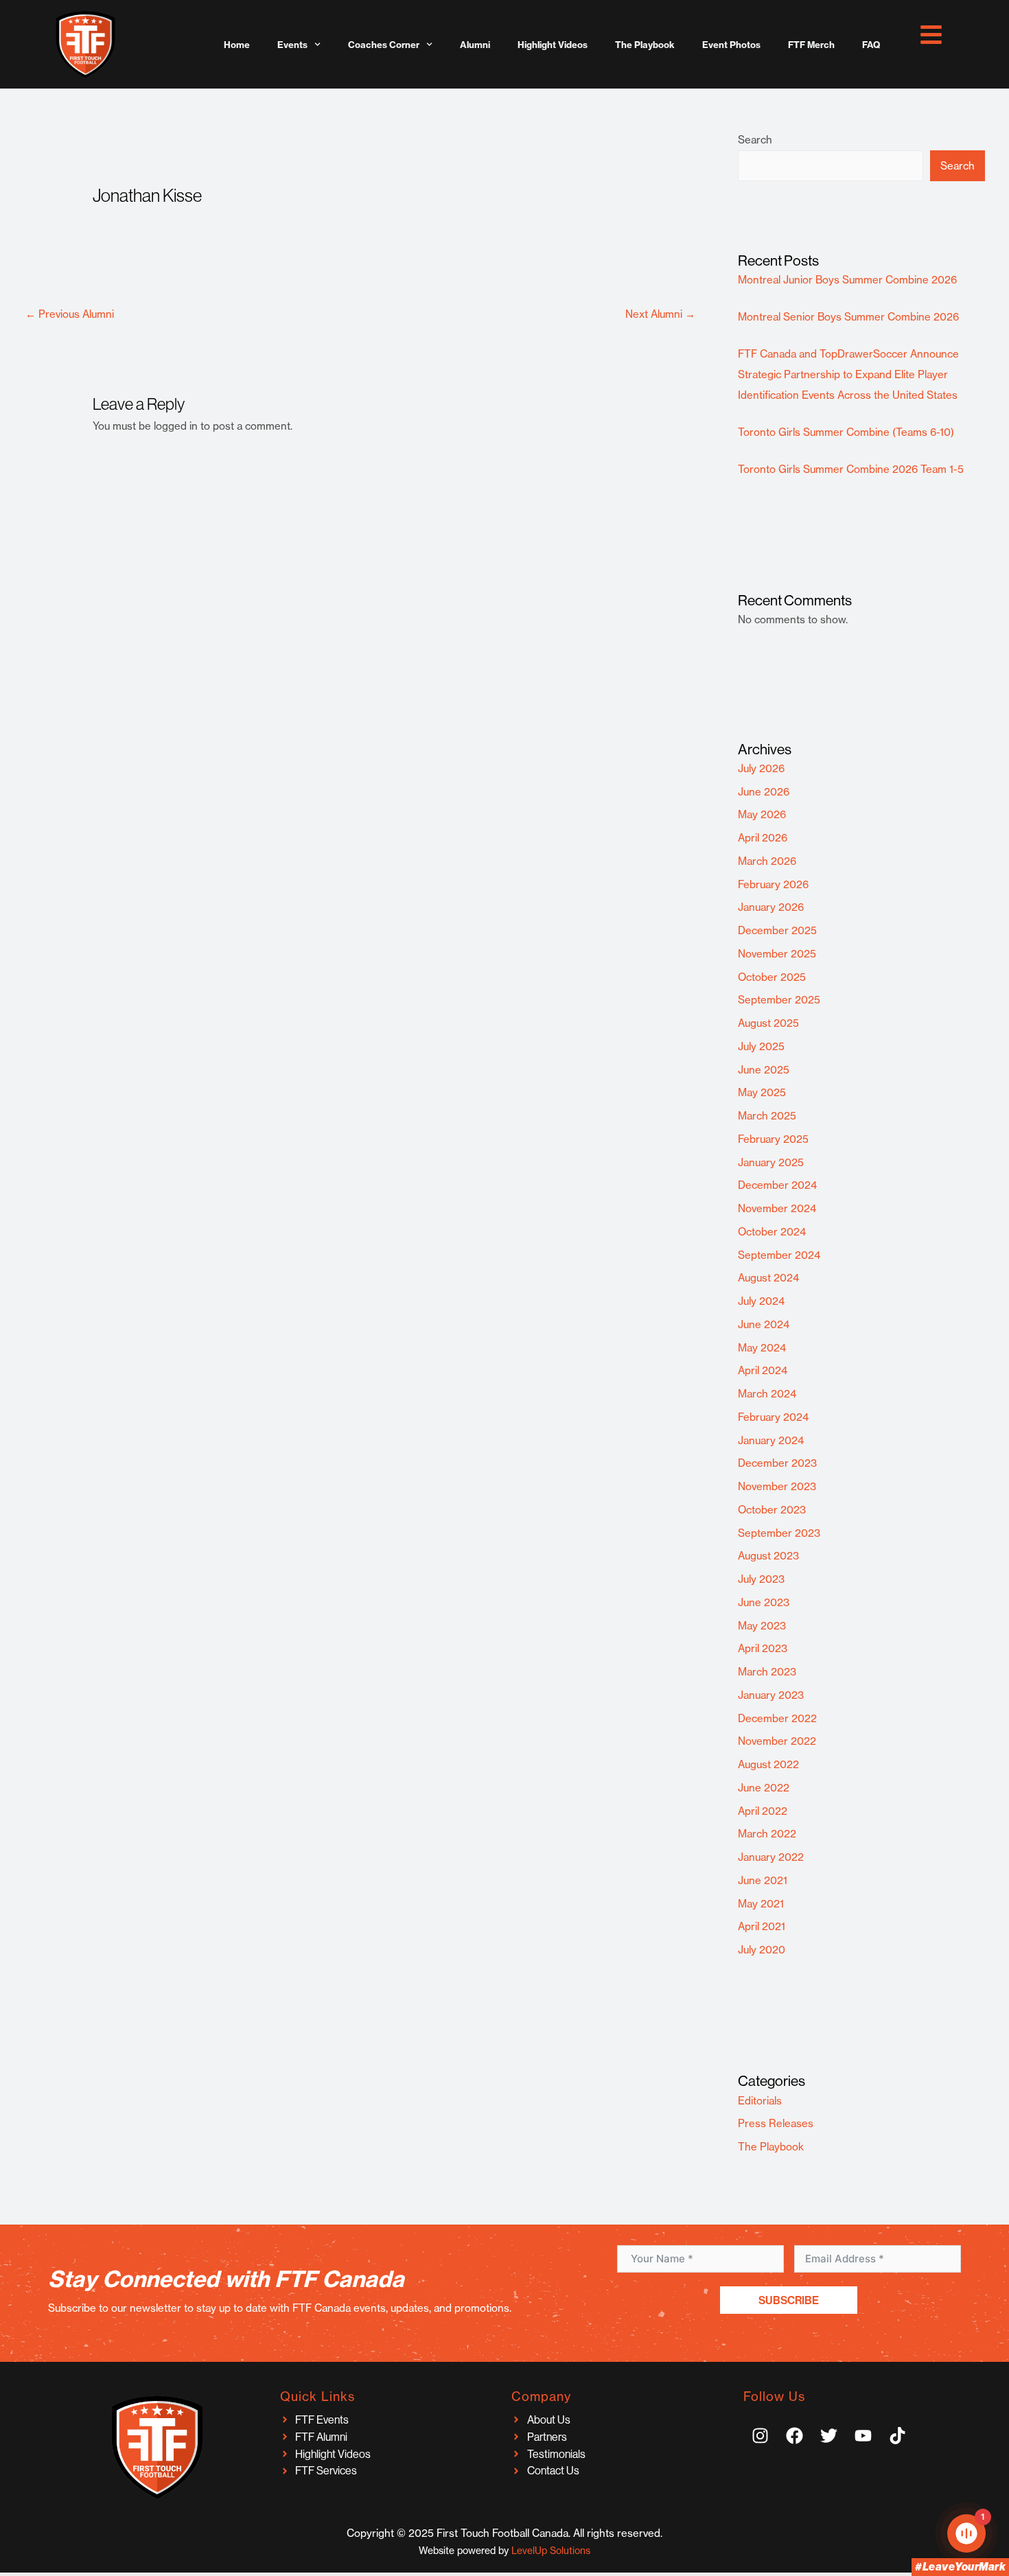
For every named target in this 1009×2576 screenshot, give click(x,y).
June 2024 (764, 1324)
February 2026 (773, 884)
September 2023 (779, 1533)
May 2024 (762, 1348)
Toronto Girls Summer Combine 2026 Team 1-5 (851, 469)
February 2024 (773, 1417)
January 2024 (771, 1440)
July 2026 (761, 768)
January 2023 (771, 1695)
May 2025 (762, 1092)
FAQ (871, 45)
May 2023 (762, 1626)
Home (237, 45)
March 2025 (767, 1116)
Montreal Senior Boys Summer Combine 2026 (848, 317)
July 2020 (762, 1950)
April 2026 (763, 838)
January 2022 (771, 1857)
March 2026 (767, 861)
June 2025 (764, 1070)
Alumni (475, 45)
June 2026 (764, 792)
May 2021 (761, 1904)
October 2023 (772, 1510)
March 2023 (767, 1672)
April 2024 (763, 1370)
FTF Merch (811, 45)
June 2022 (764, 1788)
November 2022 (777, 1741)
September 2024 (779, 1255)
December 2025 (777, 930)
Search (755, 140)
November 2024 (777, 1208)
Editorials (760, 2101)
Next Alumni (660, 314)
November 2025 (777, 954)
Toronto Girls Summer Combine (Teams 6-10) (846, 432)
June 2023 (764, 1602)
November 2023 (777, 1486)
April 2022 (763, 1811)
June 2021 (763, 1880)
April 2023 (763, 1648)
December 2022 (777, 1718)
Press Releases (776, 2123)
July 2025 (761, 1046)
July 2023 (761, 1579)
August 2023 (768, 1556)
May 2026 (762, 814)
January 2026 (771, 907)
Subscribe (789, 2300)
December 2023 (777, 1463)
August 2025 (768, 1023)
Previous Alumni (70, 314)
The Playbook (645, 45)
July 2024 (761, 1301)
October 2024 (772, 1232)
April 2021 (762, 1926)
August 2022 (768, 1764)
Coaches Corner (384, 45)
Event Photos (731, 45)
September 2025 (779, 1000)
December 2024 (777, 1185)
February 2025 (773, 1139)
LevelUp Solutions (551, 2551)
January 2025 (771, 1162)
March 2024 (767, 1394)
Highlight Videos (553, 45)
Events (292, 45)
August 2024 (768, 1278)
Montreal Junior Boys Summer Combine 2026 (847, 280)
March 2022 (767, 1834)
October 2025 (772, 977)
